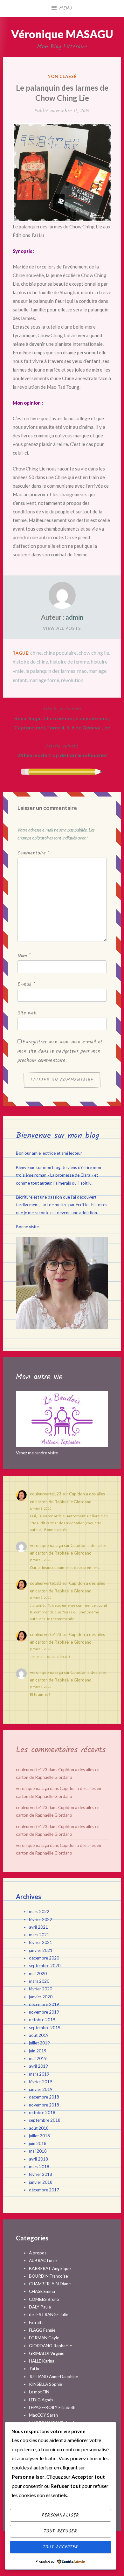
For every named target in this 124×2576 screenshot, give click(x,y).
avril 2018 (38, 2159)
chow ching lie (94, 653)
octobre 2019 (42, 2020)
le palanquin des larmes (50, 671)
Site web (27, 1013)
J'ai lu (34, 2369)
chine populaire (60, 653)
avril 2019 (38, 2066)
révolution (72, 680)
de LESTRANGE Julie (48, 2315)
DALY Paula (40, 2307)
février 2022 (41, 1919)
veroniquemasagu (46, 1545)
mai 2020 (38, 1974)
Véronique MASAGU (62, 34)
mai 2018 (38, 2151)
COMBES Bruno (44, 2299)
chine (36, 653)
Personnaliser (61, 2515)
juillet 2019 (39, 2043)
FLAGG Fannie (42, 2330)
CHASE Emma (42, 2291)
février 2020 (41, 1989)
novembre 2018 (44, 2105)
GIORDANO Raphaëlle (50, 2346)
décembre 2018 (44, 2097)
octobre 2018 (42, 2113)
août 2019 (39, 2035)
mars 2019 (39, 2074)
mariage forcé (44, 680)
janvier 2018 (41, 2182)
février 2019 (41, 2082)
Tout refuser (60, 2531)
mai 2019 (38, 2058)
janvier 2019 (41, 2089)
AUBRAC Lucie (43, 2260)
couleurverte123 (46, 1494)
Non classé (62, 76)
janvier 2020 (41, 1997)
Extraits (36, 2322)
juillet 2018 (39, 2136)
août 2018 (39, 2128)
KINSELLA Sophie (45, 2384)
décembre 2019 (44, 2004)
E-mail (26, 985)
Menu (66, 8)
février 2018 (41, 2174)
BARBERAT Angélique (50, 2268)
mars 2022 (39, 1911)
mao (82, 671)
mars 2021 (39, 1935)
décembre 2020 (44, 1958)
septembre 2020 (45, 1966)
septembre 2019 (45, 2028)
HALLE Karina (42, 2361)
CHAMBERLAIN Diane (50, 2284)
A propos (38, 2253)
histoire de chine (30, 661)
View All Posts (62, 628)
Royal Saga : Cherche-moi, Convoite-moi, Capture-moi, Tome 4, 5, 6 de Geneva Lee (62, 718)
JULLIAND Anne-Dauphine (53, 2377)
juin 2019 (38, 2051)
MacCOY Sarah (43, 2415)
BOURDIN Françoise (48, 2276)
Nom (24, 956)
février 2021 (41, 1942)
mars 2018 (39, 2167)
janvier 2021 (41, 1950)
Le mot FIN (39, 2392)
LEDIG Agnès (41, 2400)
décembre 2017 (44, 2190)
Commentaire (33, 853)
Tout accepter (61, 2547)
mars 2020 (39, 1981)
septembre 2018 (45, 2120)
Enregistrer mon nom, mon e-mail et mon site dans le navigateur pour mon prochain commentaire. (60, 1051)
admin (74, 617)
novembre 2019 (44, 2012)
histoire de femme (69, 661)
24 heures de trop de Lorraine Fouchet (62, 750)
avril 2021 (38, 1927)
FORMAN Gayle (44, 2338)
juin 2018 (38, 2143)
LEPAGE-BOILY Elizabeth (52, 2407)
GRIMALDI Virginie (47, 2353)
